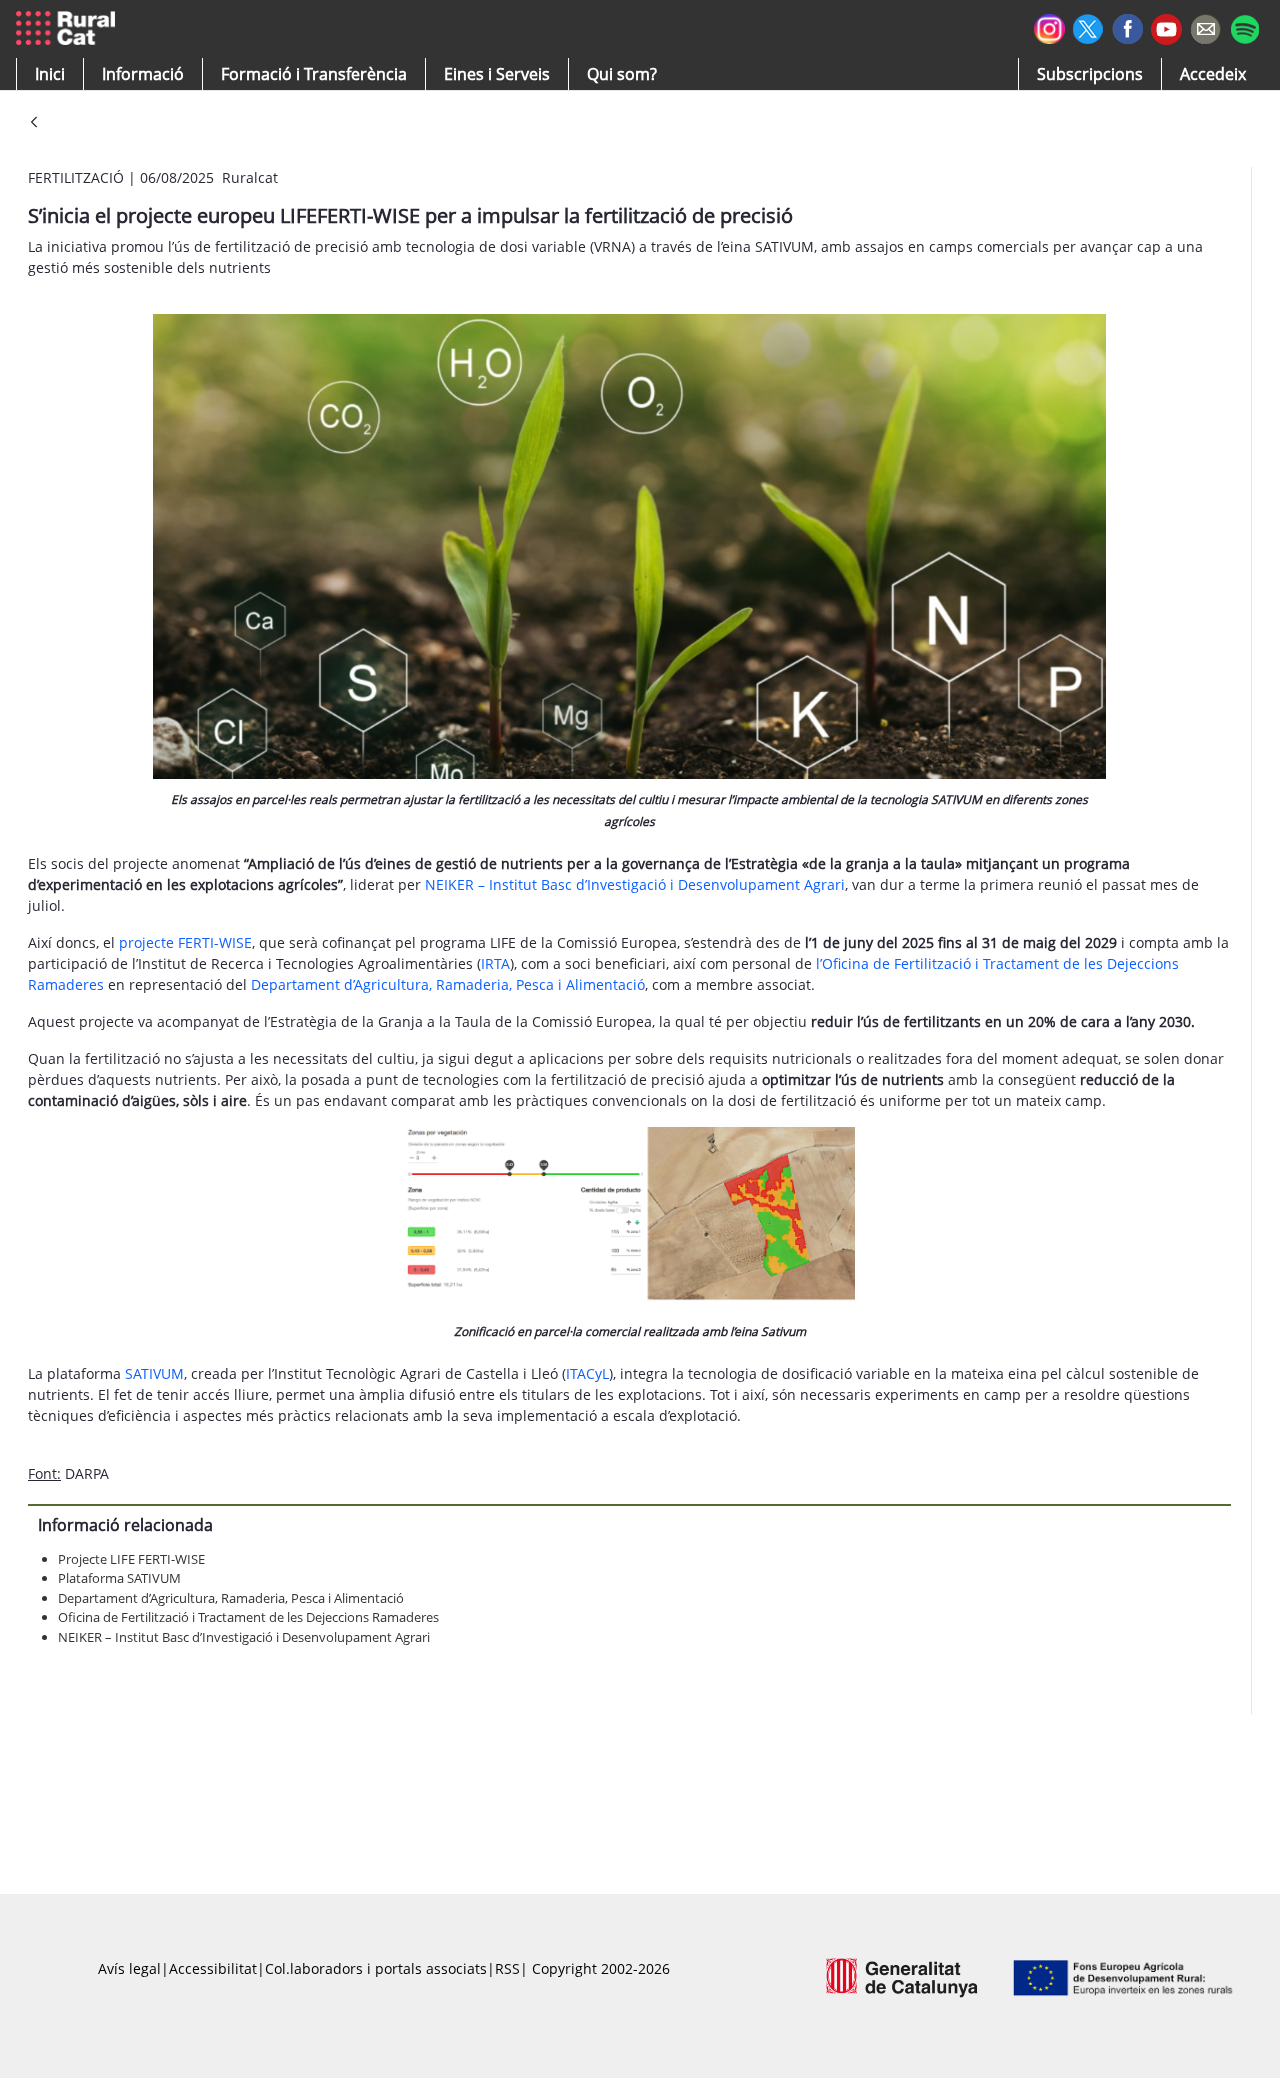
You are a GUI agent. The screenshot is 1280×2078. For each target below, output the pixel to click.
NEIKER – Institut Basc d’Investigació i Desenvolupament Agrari (635, 884)
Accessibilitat (213, 1968)
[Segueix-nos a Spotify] (1244, 26)
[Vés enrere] (34, 123)
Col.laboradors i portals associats (376, 1968)
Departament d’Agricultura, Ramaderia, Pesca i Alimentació (448, 984)
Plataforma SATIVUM (119, 1578)
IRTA (495, 963)
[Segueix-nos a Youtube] (1166, 27)
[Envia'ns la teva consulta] (1205, 26)
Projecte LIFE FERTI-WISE (131, 1559)
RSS (507, 1968)
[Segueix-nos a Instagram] (1049, 26)
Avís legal (129, 1968)
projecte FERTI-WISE (185, 942)
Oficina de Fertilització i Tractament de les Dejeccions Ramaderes (248, 1617)
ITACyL (587, 1373)
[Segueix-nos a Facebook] (1127, 26)
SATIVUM (154, 1373)
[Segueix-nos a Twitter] (1088, 26)
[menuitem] (314, 74)
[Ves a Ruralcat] (69, 29)
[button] (50, 74)
